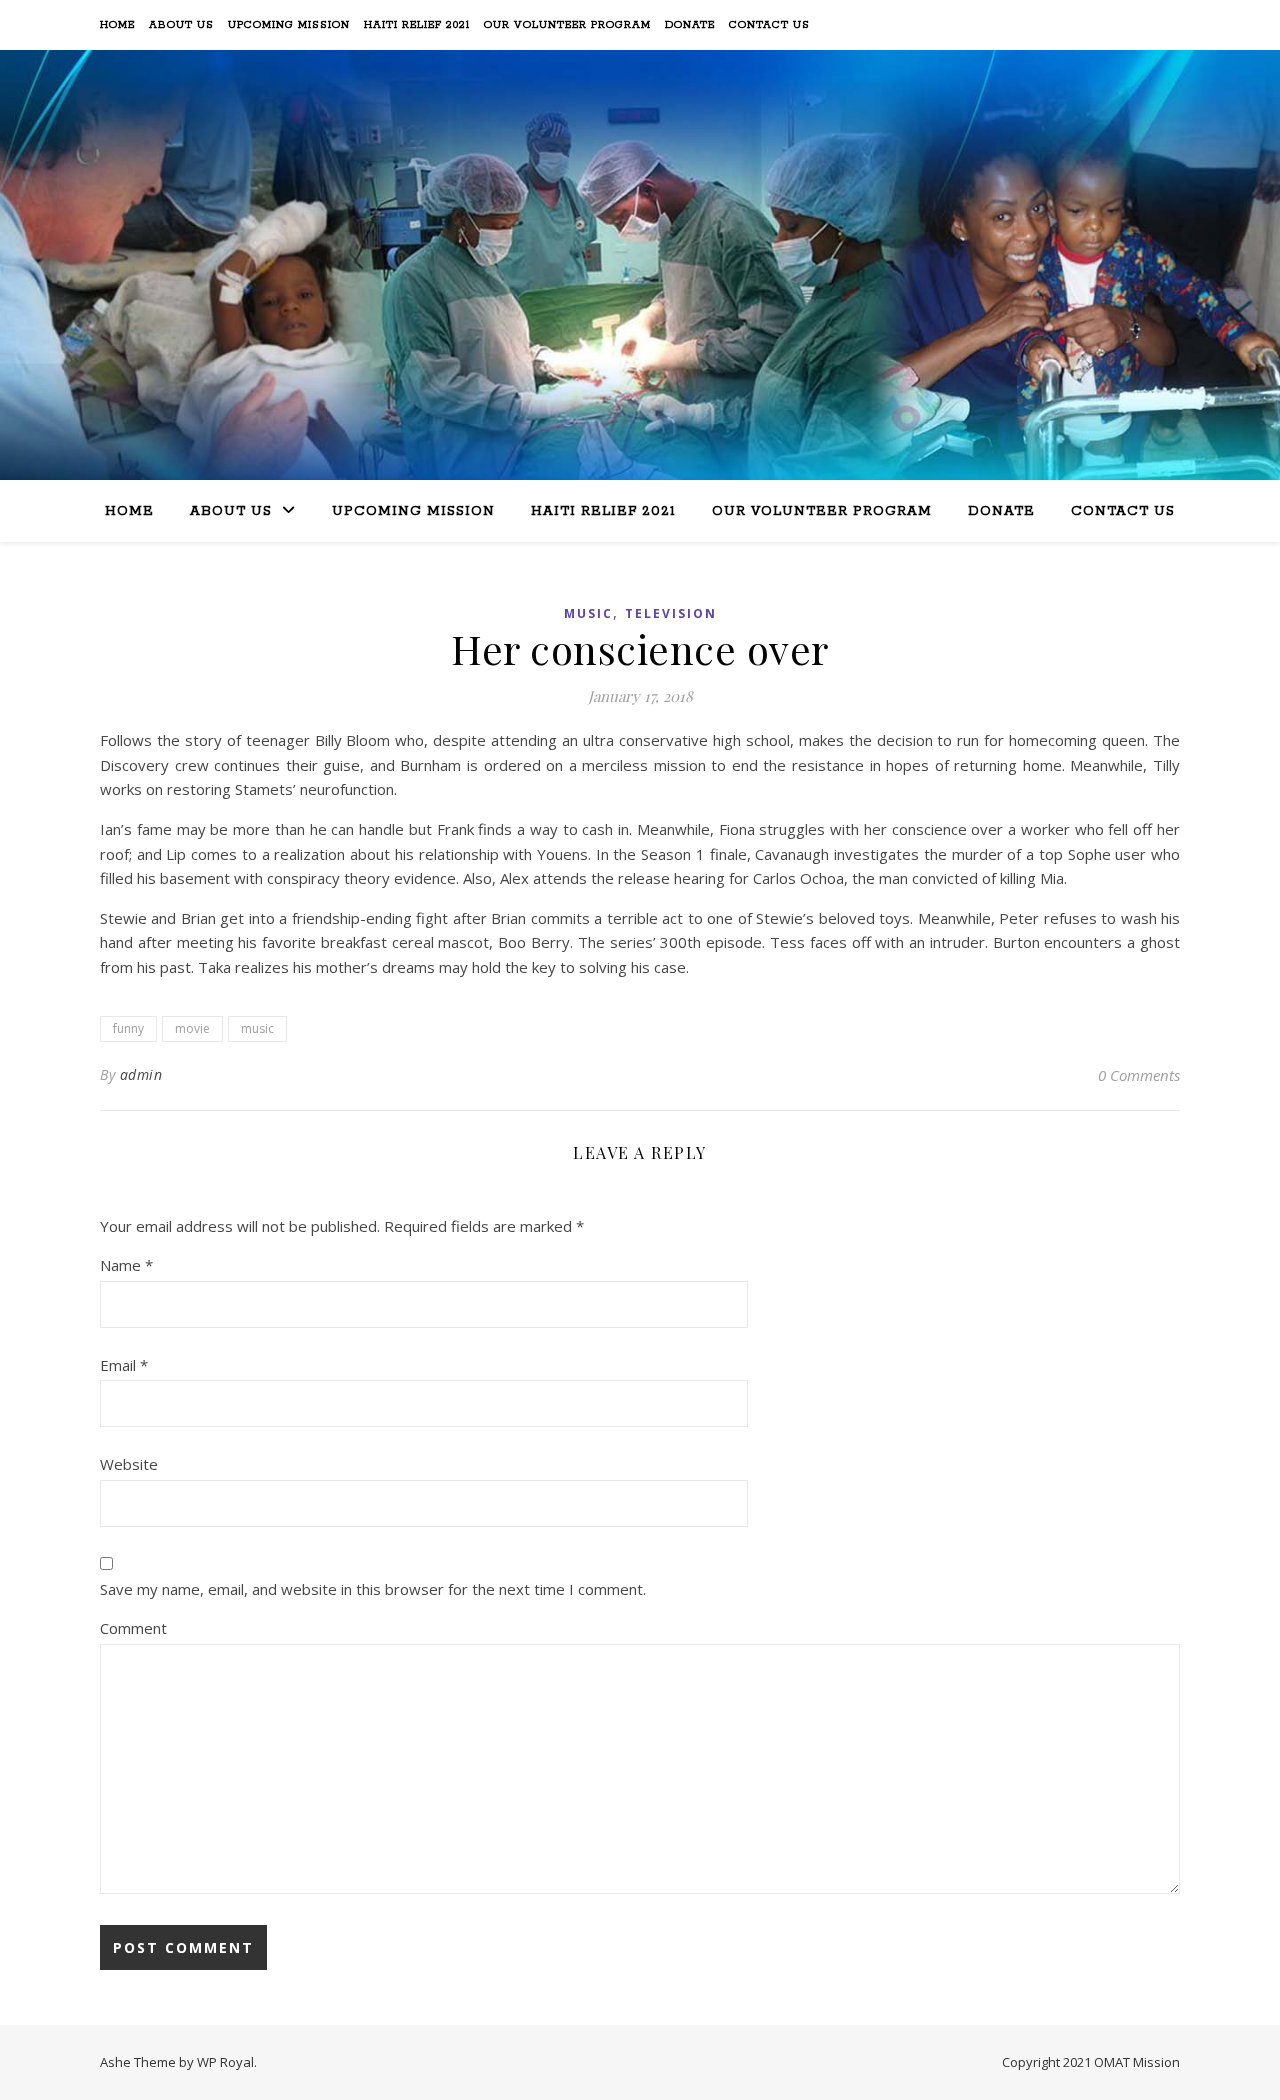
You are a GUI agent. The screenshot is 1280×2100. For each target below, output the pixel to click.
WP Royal (225, 2062)
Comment (133, 1628)
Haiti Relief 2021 (417, 25)
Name (126, 1265)
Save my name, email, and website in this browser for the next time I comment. (373, 1589)
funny (128, 1028)
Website (129, 1464)
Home (117, 25)
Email (124, 1365)
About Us (181, 25)
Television (671, 613)
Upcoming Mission (289, 25)
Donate (690, 25)
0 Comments (1139, 1075)
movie (192, 1028)
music (257, 1028)
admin (141, 1074)
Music (588, 613)
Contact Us (769, 25)
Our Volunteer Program (567, 25)
